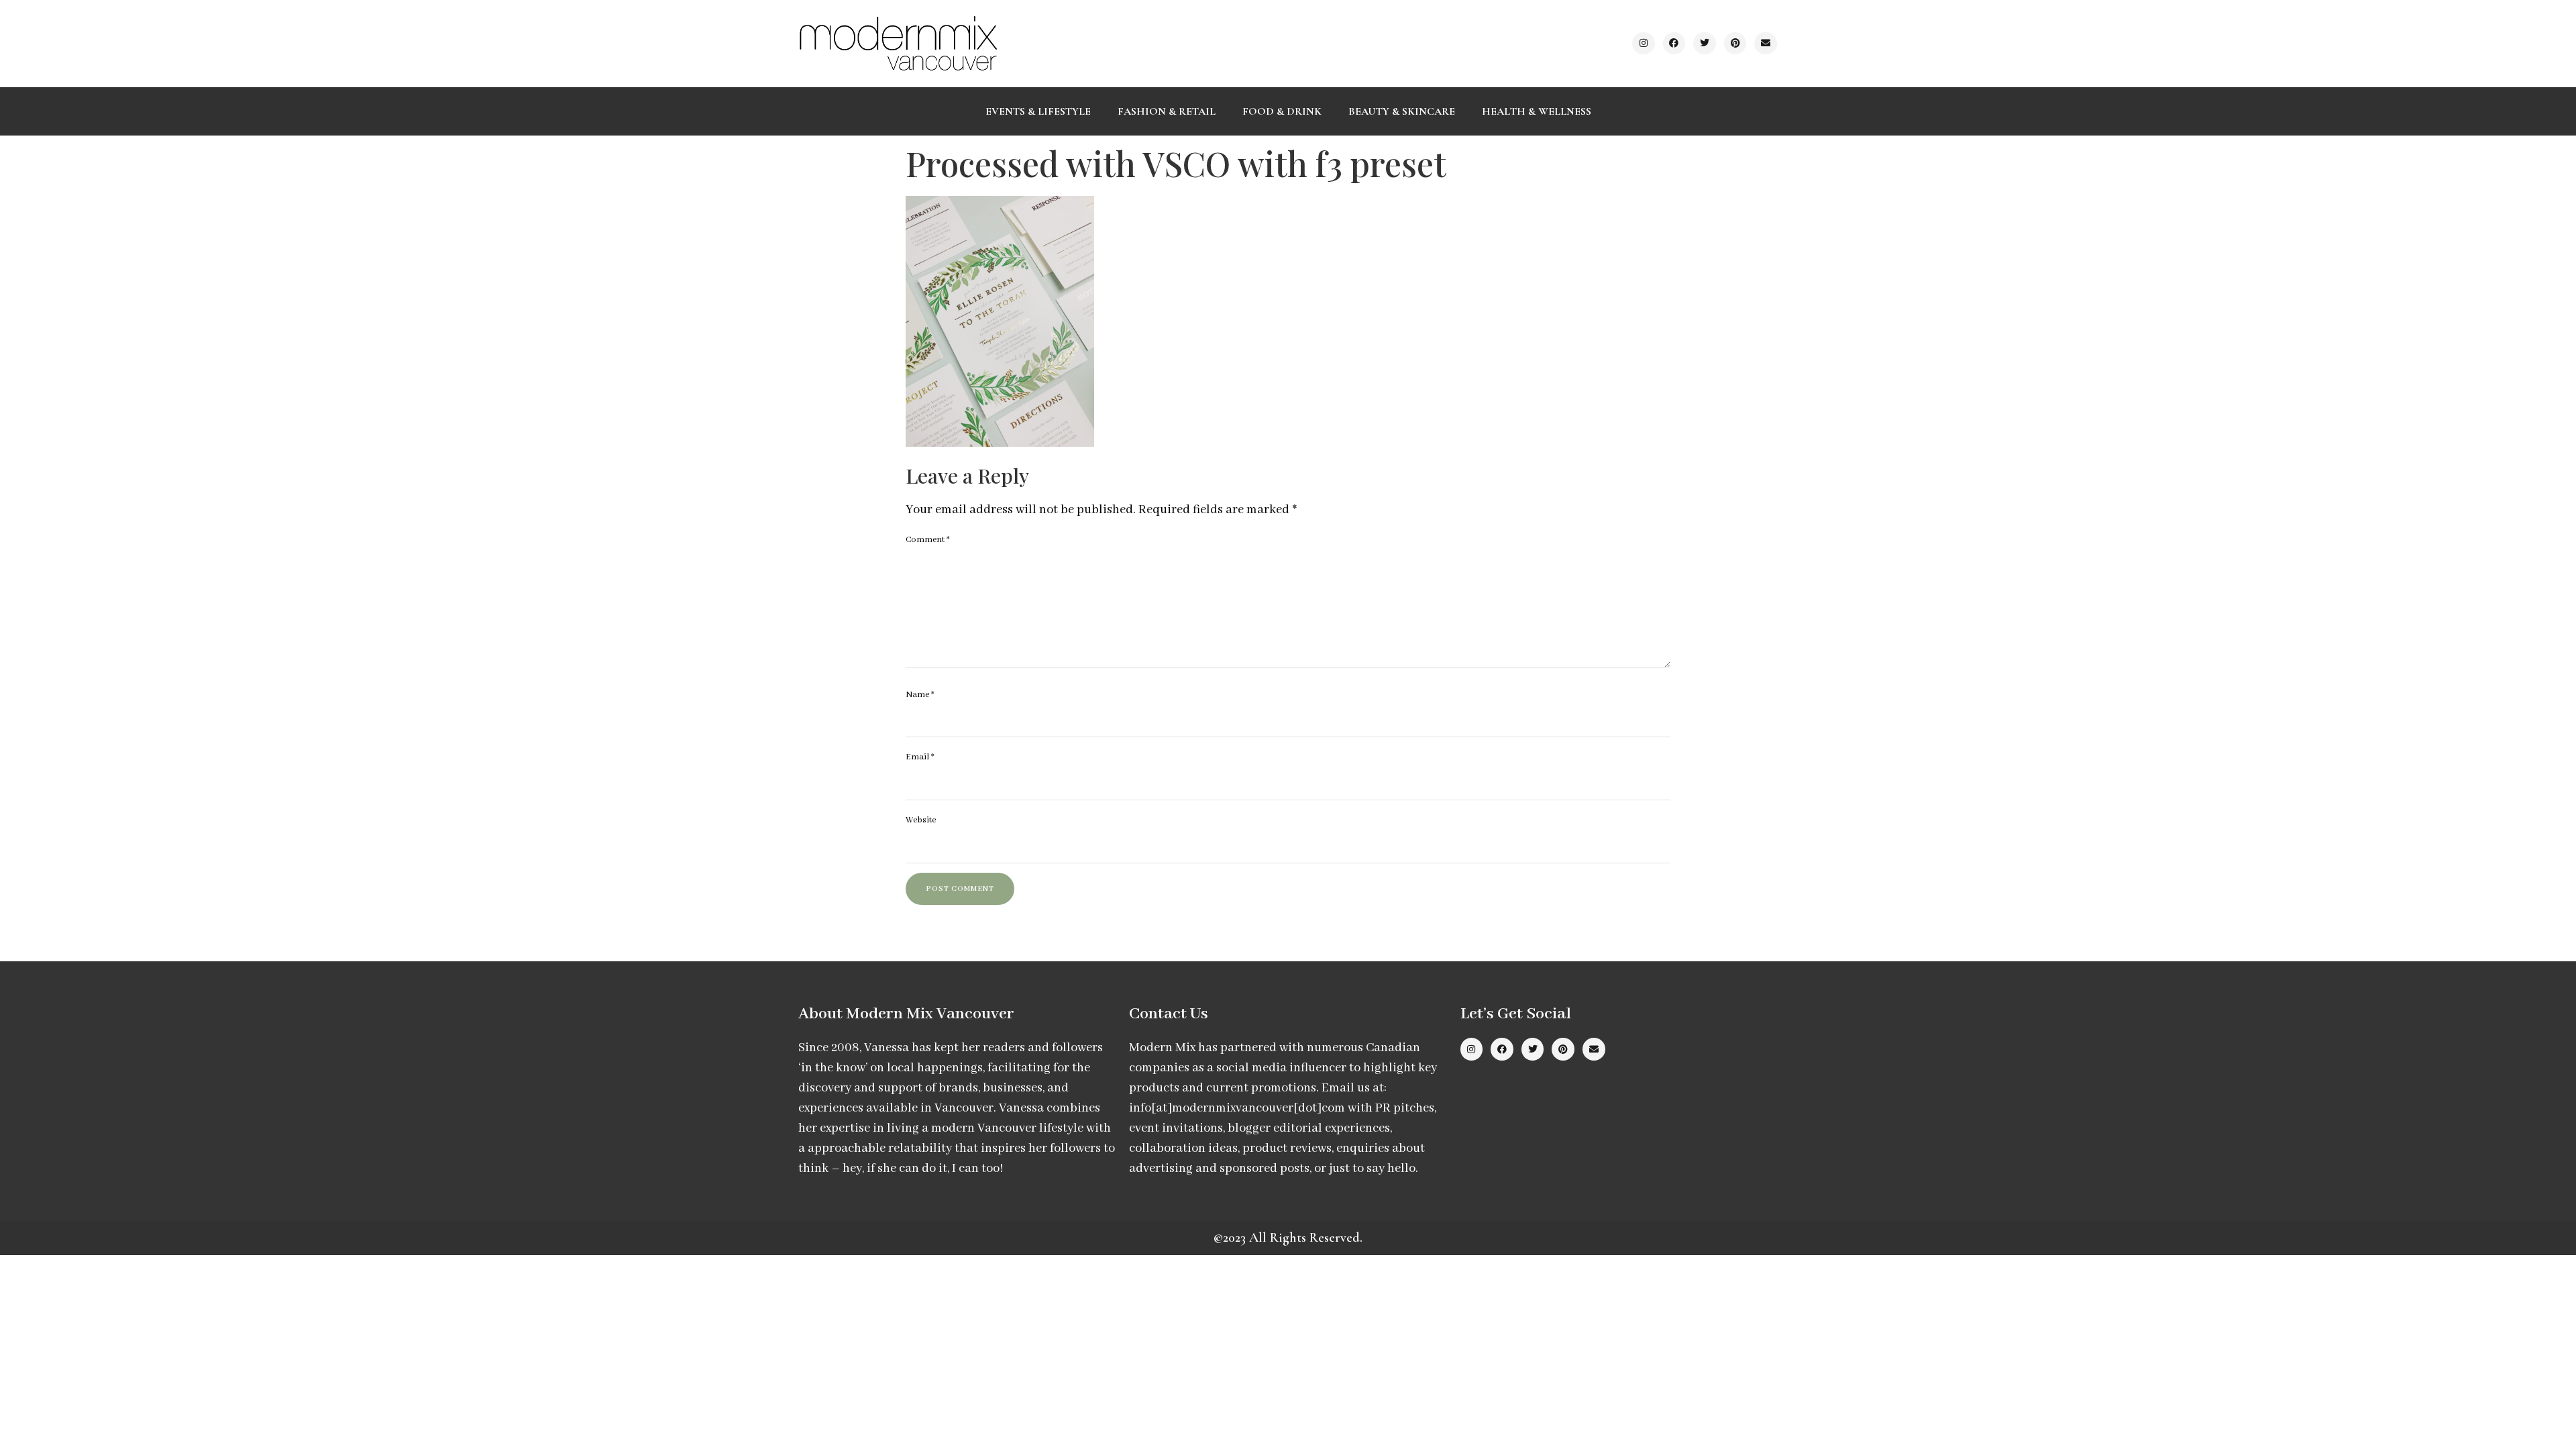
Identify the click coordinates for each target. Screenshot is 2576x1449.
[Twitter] (1705, 44)
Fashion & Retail (1167, 111)
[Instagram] (1644, 44)
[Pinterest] (1735, 44)
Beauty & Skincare (1402, 111)
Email (920, 757)
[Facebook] (1674, 44)
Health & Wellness (1537, 111)
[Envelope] (1766, 44)
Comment (928, 540)
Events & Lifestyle (1038, 111)
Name (920, 695)
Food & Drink (1282, 111)
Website (921, 820)
